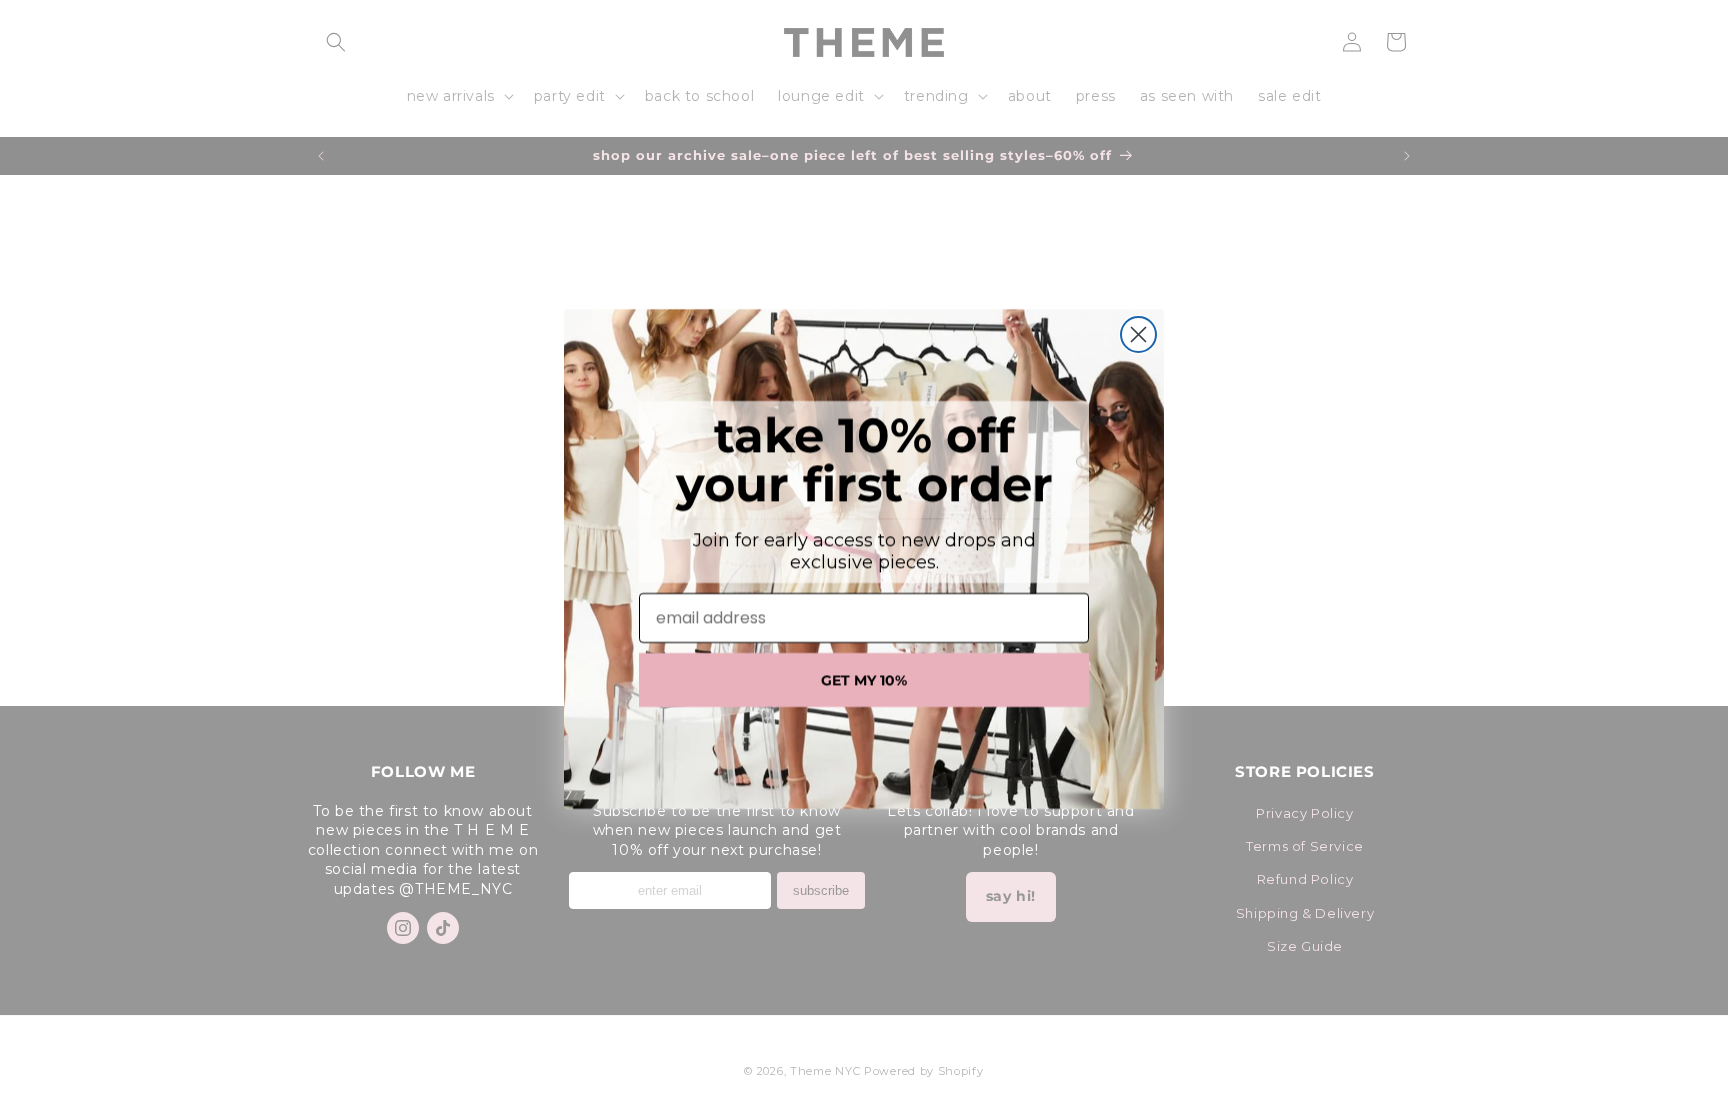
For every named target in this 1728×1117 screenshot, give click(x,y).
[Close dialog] (1138, 334)
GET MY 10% (864, 680)
